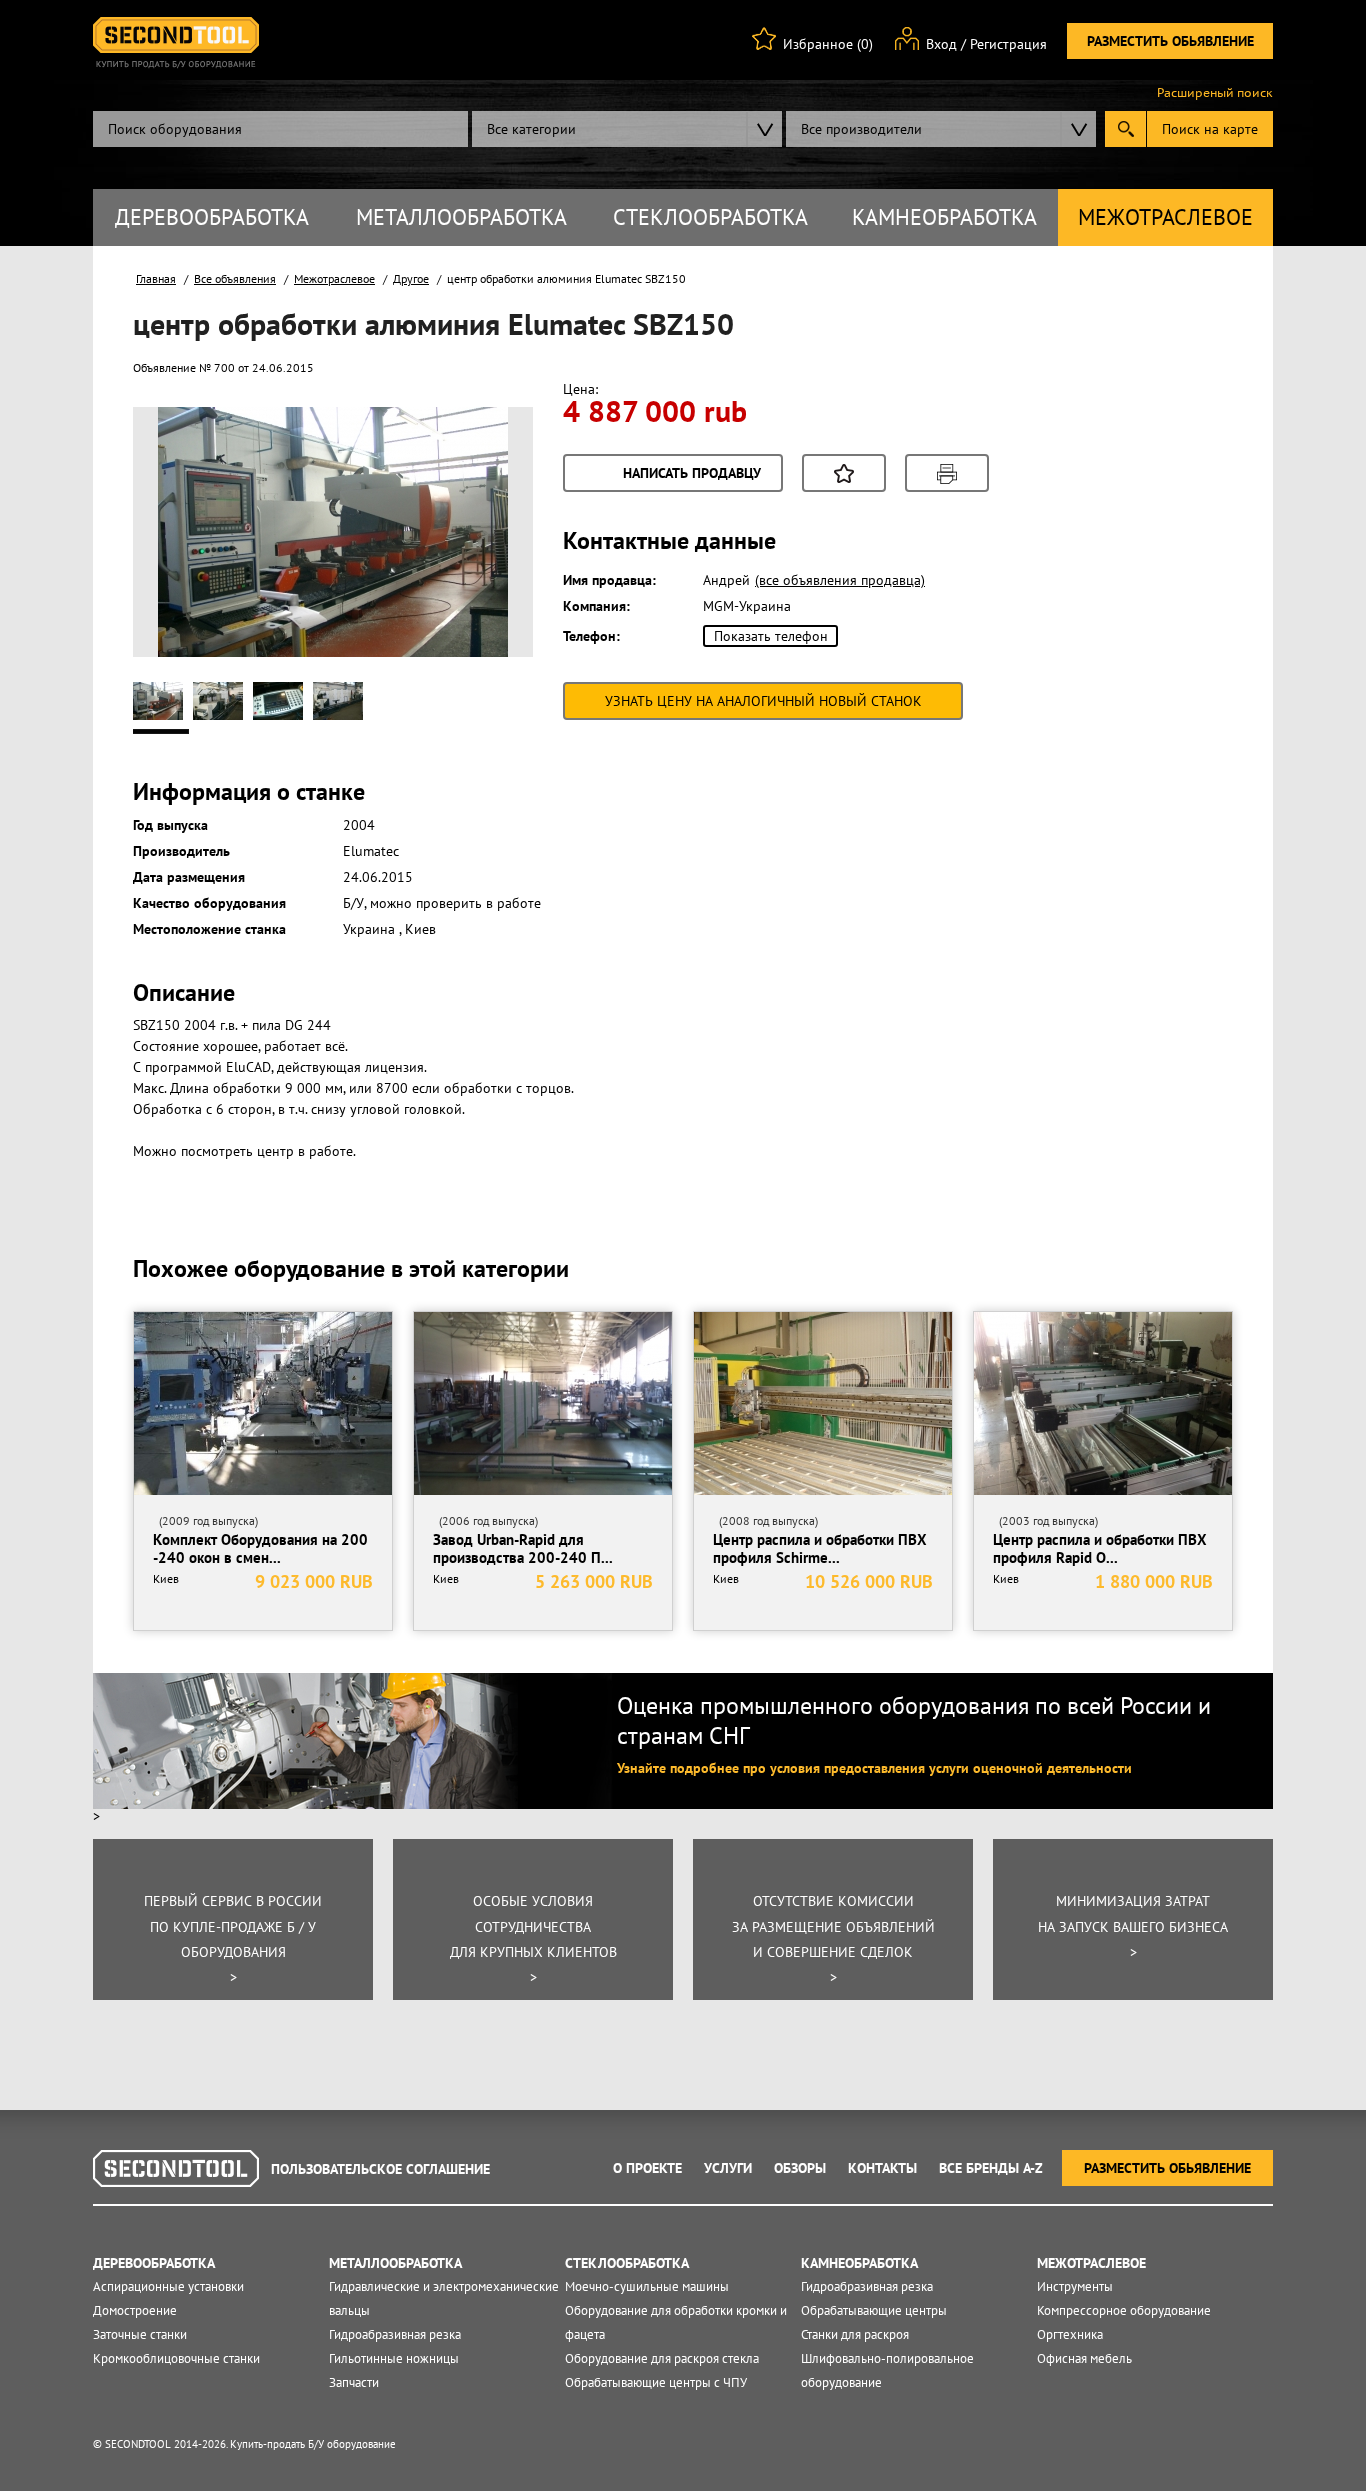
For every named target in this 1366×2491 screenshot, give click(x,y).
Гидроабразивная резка (395, 2334)
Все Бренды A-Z (991, 2168)
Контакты (882, 2168)
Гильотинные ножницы (394, 2358)
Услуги (728, 2168)
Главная (156, 278)
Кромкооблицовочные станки (176, 2358)
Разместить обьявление (1170, 41)
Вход (941, 44)
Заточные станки (140, 2334)
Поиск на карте (1210, 129)
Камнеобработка (944, 217)
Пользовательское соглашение (380, 2169)
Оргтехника (1070, 2334)
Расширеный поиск (1215, 93)
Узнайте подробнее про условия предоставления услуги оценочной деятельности (874, 1768)
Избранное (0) (828, 44)
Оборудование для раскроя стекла (662, 2358)
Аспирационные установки (168, 2286)
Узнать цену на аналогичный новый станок (763, 701)
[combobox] (627, 129)
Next (482, 564)
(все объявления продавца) (840, 580)
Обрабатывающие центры (874, 2310)
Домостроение (135, 2310)
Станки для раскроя (855, 2334)
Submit (1125, 129)
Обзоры (800, 2168)
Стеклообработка (710, 217)
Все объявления (235, 278)
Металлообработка (461, 217)
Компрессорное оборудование (1124, 2310)
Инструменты (1075, 2286)
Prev (184, 564)
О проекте (647, 2168)
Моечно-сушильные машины (647, 2286)
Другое (411, 278)
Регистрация (1008, 44)
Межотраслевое (1165, 217)
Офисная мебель (1084, 2358)
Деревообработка (212, 217)
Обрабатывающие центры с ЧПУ (656, 2382)
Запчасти (354, 2382)
